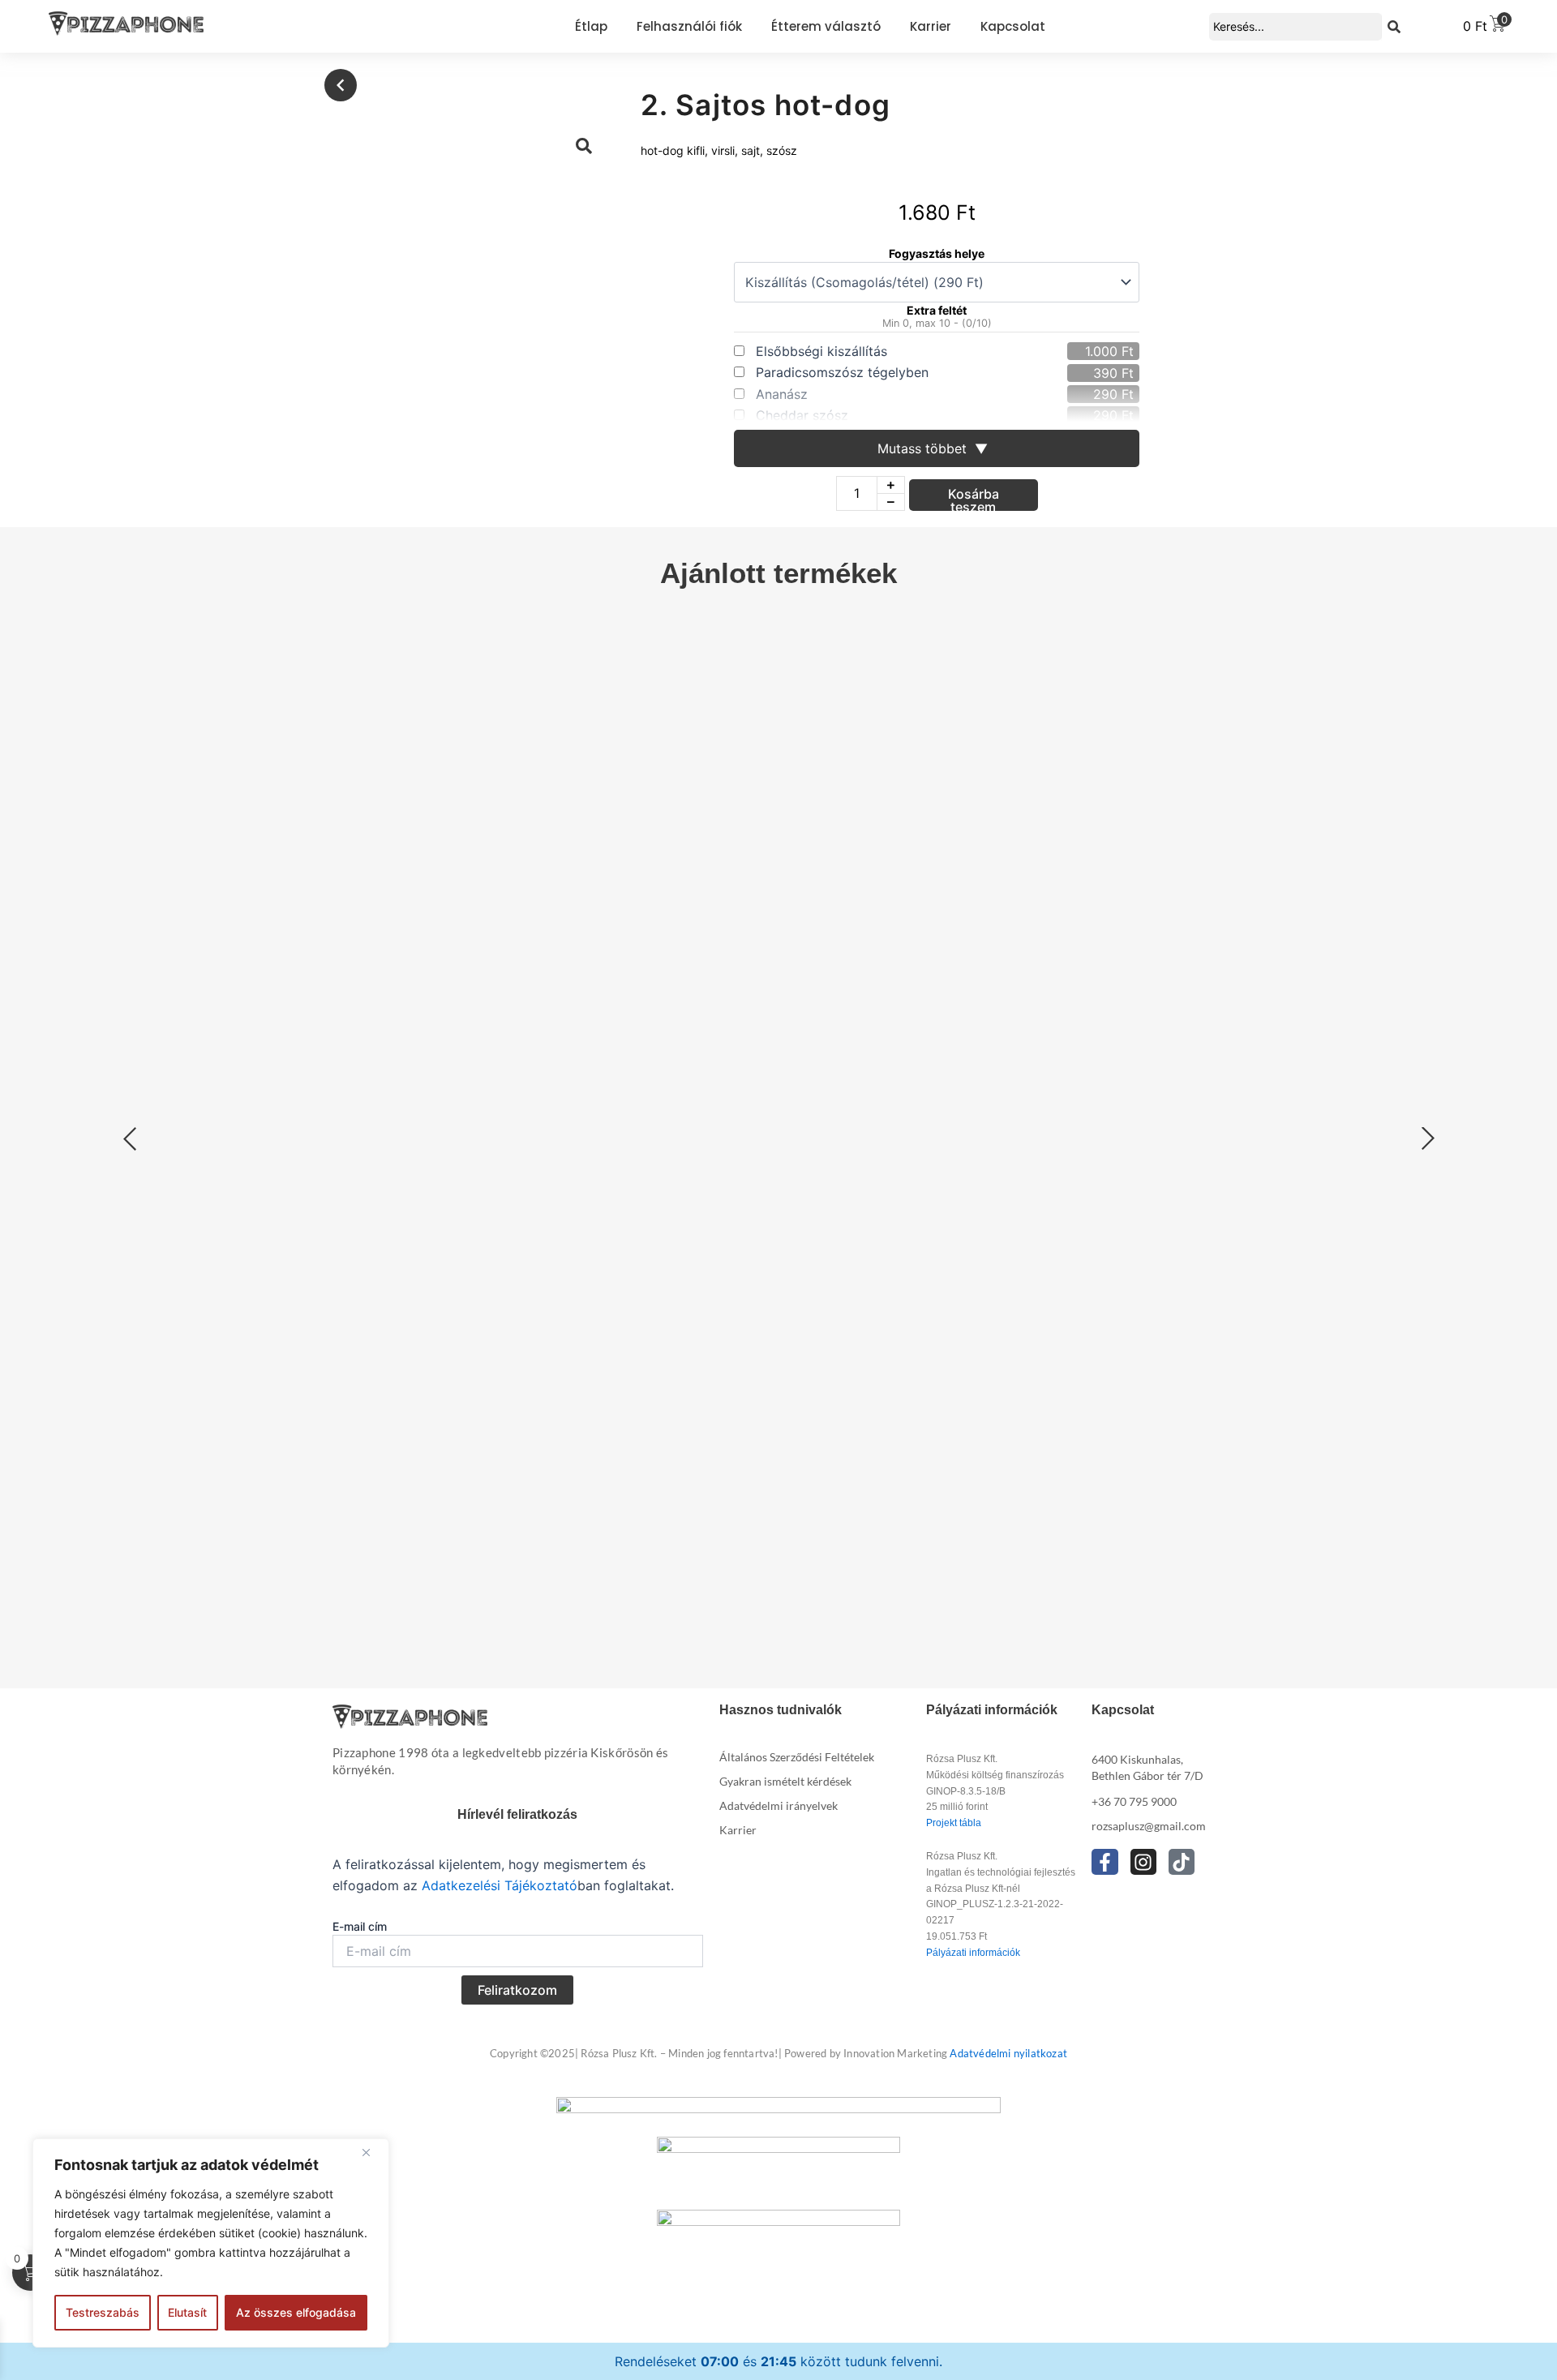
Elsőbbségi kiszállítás (821, 351)
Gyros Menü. (941, 1178)
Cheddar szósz (802, 415)
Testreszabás (103, 2312)
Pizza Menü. (499, 1073)
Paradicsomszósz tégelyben (842, 372)
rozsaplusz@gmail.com (1149, 1826)
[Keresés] (1394, 27)
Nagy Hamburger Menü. (1272, 1178)
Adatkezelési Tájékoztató (500, 1885)
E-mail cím (360, 1926)
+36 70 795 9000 (1134, 1801)
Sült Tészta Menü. (1207, 1282)
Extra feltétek (499, 1128)
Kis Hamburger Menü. (1084, 1178)
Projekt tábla (954, 1823)
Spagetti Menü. (951, 1282)
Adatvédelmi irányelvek (778, 1805)
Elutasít (187, 2312)
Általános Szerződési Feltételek (797, 1757)
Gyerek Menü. (1339, 1282)
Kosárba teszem (974, 498)
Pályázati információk (973, 1953)
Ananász (782, 394)
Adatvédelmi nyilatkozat (1008, 2053)
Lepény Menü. (1073, 1282)
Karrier (738, 1830)
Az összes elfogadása (296, 2312)
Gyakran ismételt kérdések (785, 1781)
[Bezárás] (372, 2152)
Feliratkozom (517, 1990)
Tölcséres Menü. (499, 1594)
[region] (211, 2243)
